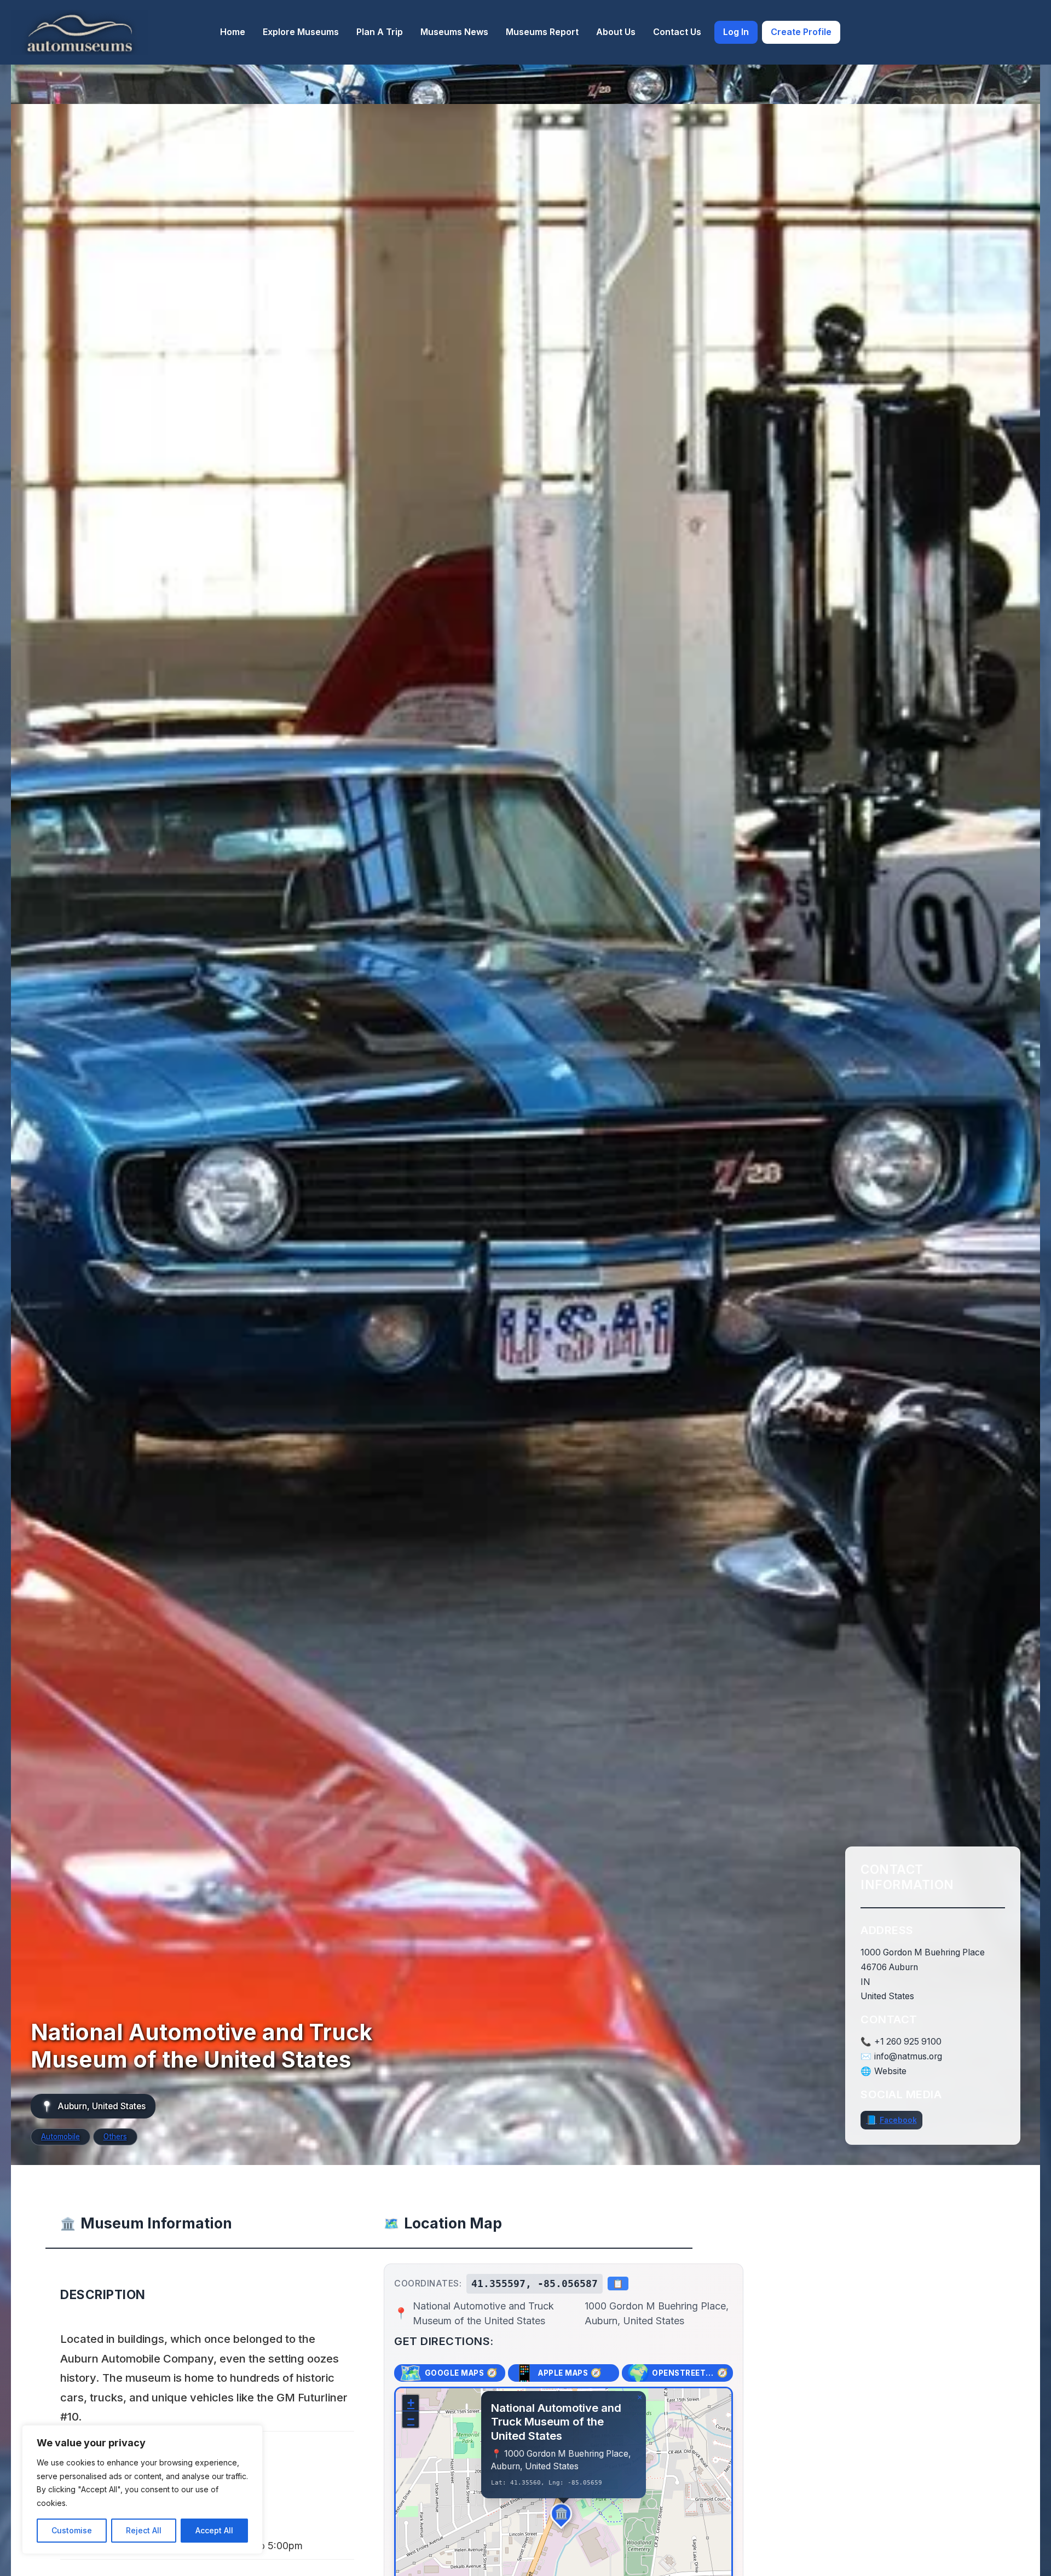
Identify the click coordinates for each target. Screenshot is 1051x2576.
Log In (736, 32)
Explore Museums (301, 32)
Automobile (60, 2137)
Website (890, 2071)
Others (115, 2137)
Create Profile (801, 32)
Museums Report (542, 32)
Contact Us (677, 32)
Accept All (214, 2530)
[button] (564, 2516)
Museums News (454, 32)
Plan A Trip (380, 32)
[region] (142, 2490)
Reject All (144, 2530)
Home (233, 32)
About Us (616, 32)
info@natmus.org (908, 2057)
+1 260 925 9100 (908, 2042)
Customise (72, 2530)
